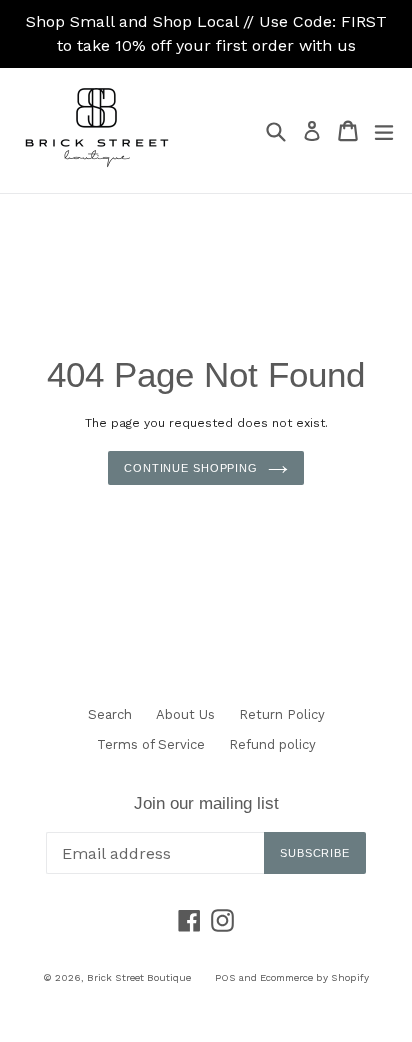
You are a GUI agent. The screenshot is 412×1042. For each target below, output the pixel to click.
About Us (185, 714)
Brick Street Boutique (139, 977)
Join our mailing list (206, 803)
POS (225, 977)
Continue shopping (191, 468)
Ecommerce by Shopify (314, 977)
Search (110, 714)
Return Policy (282, 714)
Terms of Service (151, 744)
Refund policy (272, 744)
